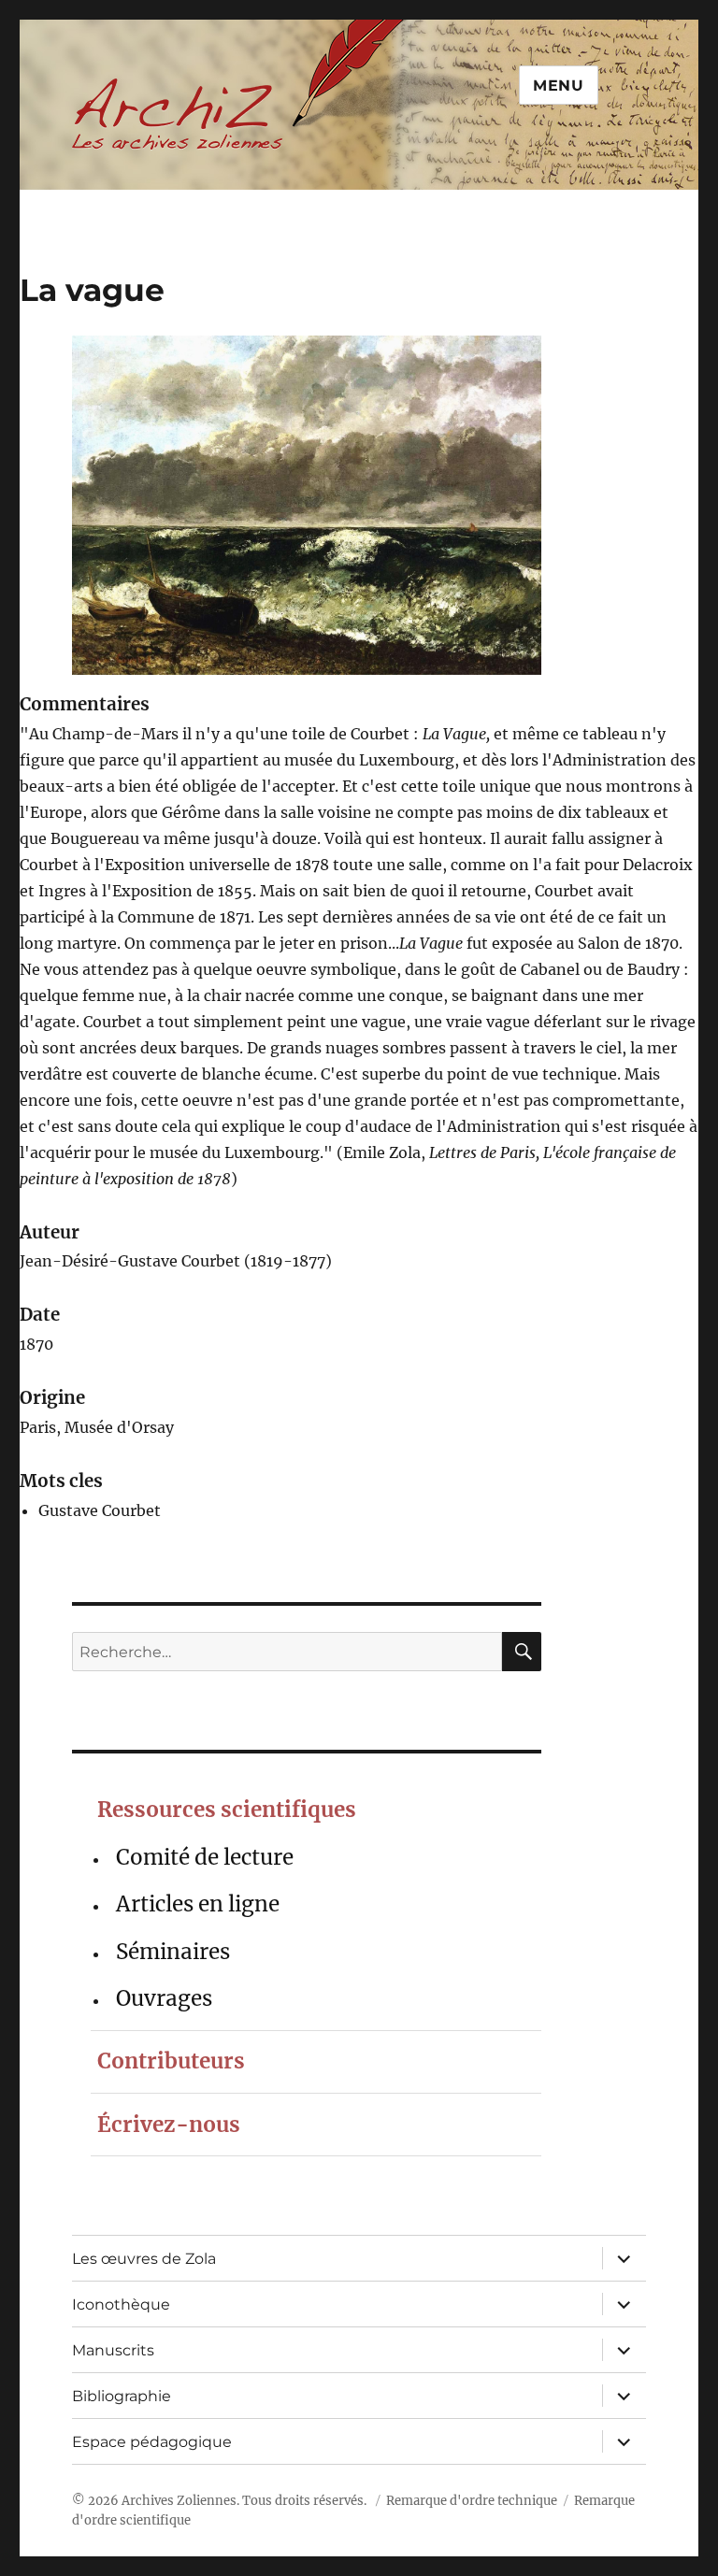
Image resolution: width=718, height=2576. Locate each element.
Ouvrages (164, 1998)
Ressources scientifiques (227, 1810)
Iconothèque (121, 2304)
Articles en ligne (198, 1904)
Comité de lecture (205, 1857)
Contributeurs (171, 2061)
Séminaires (173, 1952)
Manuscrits (113, 2350)
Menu (559, 86)
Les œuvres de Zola (144, 2259)
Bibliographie (122, 2396)
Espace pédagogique (152, 2442)
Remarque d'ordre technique (472, 2501)
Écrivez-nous (169, 2125)
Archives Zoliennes (179, 2501)
